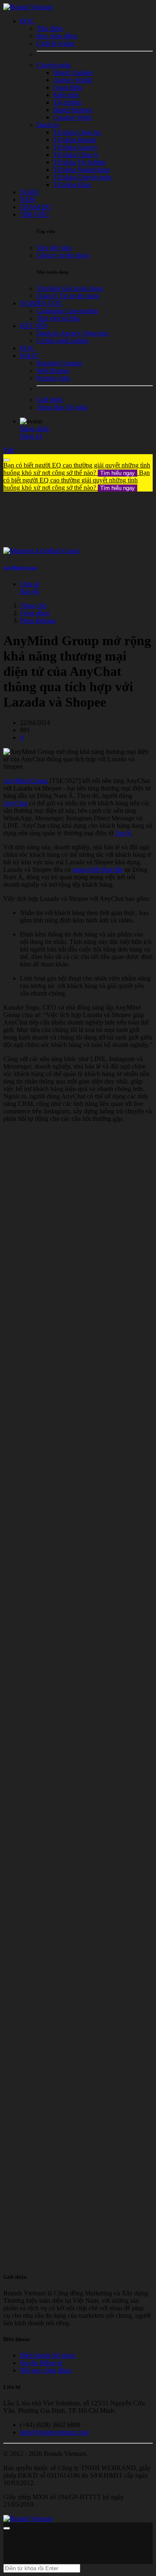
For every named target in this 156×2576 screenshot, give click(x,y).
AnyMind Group (20, 568)
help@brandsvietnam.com (54, 2432)
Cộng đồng (35, 613)
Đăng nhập (35, 429)
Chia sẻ (30, 584)
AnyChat (15, 803)
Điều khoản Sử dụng (47, 2355)
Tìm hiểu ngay (118, 473)
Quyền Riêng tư (41, 2363)
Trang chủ (33, 605)
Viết (9, 450)
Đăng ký (31, 436)
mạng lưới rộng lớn (98, 870)
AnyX (123, 833)
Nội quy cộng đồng (46, 2370)
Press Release (38, 620)
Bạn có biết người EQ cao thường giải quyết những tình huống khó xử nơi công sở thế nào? (77, 469)
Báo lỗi (30, 591)
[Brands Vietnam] (28, 7)
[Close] (7, 460)
